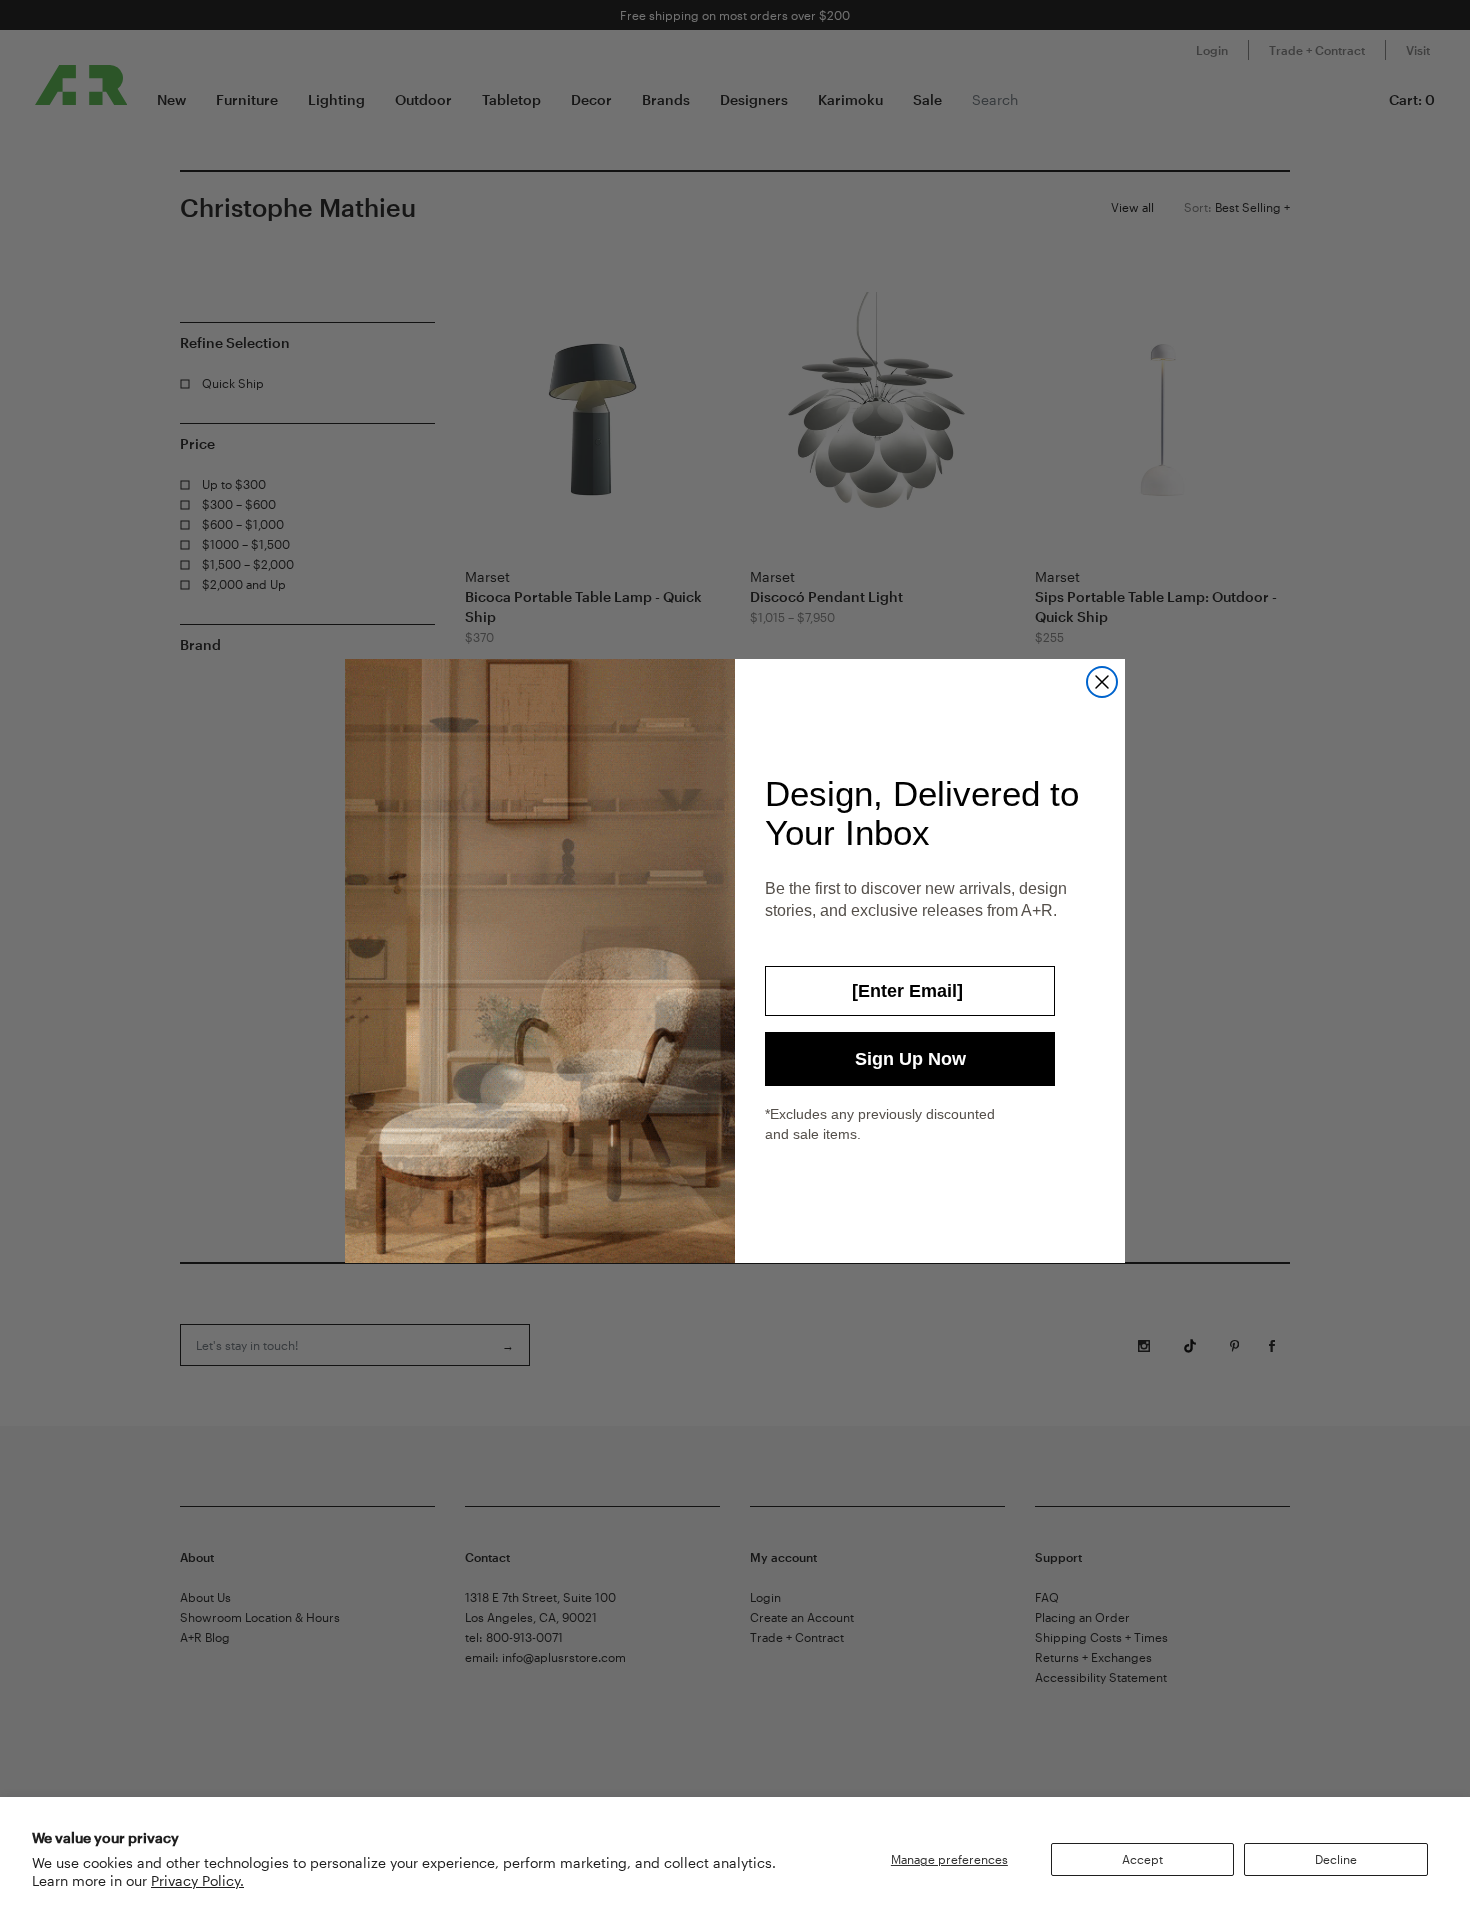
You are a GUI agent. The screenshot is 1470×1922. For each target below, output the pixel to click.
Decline (1336, 1859)
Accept (1142, 1859)
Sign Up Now (910, 1059)
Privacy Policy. (197, 1880)
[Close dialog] (1102, 682)
